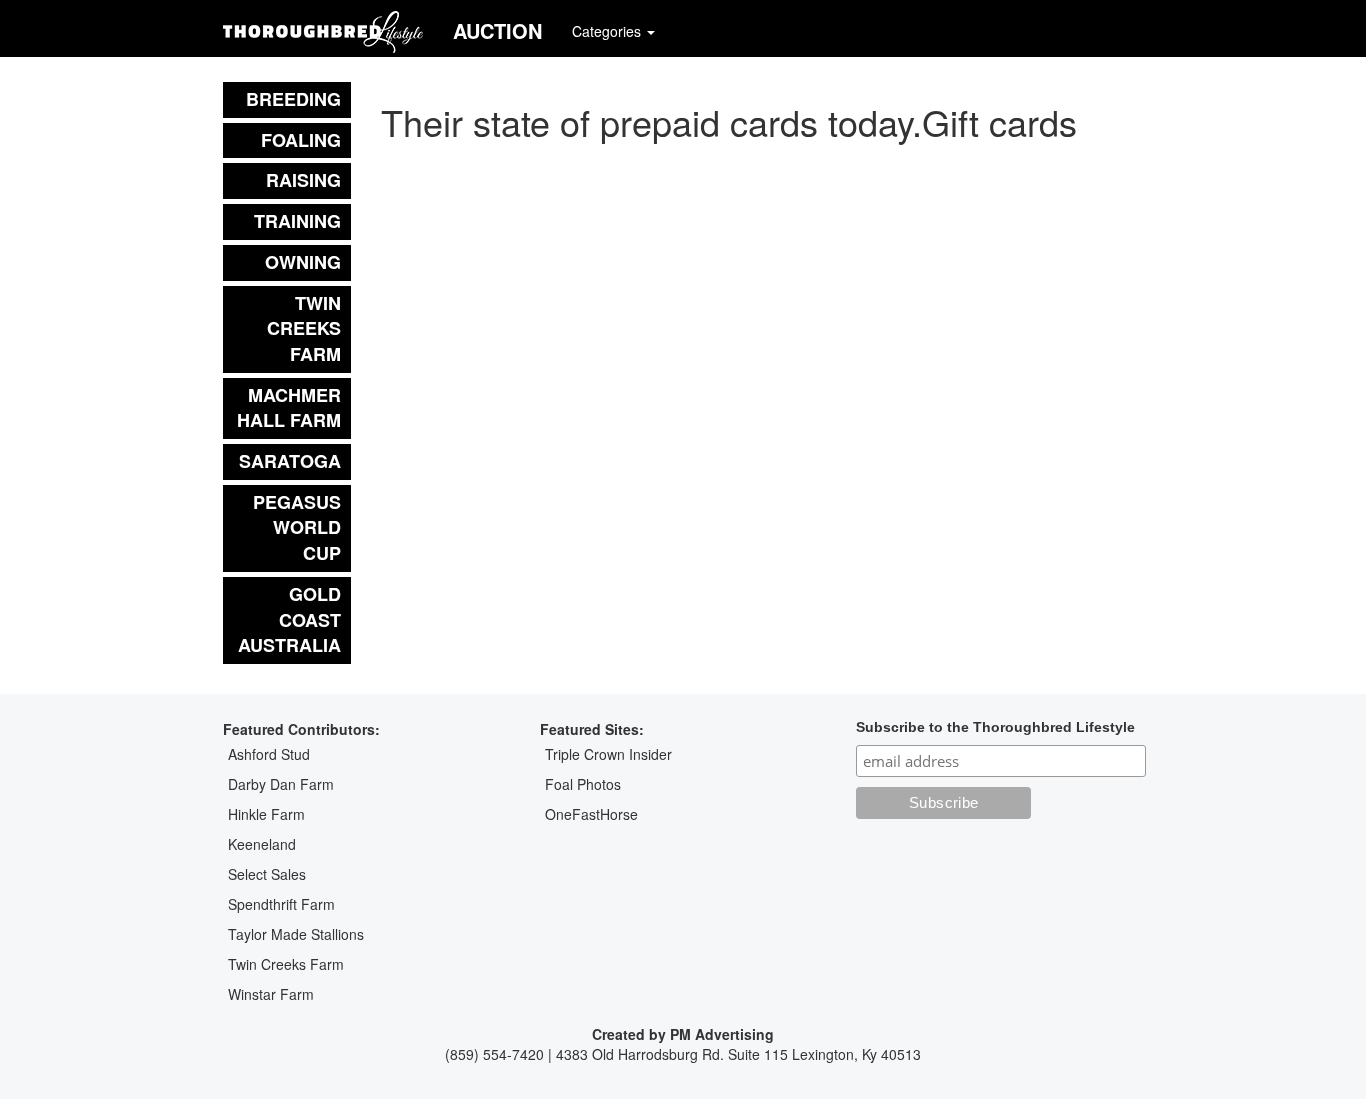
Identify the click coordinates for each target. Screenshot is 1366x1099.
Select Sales (267, 874)
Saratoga (290, 461)
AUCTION (497, 30)
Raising (303, 180)
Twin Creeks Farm (304, 328)
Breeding (293, 99)
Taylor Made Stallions (296, 934)
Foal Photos (583, 784)
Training (297, 221)
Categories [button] (608, 31)
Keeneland (262, 844)
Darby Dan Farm (281, 784)
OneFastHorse (591, 814)
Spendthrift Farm (281, 904)
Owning (303, 262)
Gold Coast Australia (289, 619)
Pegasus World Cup (297, 527)
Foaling (301, 140)
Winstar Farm (271, 994)
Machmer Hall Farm (289, 408)
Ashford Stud (269, 754)
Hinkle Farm (266, 814)
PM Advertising (722, 1034)
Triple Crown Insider (608, 754)
